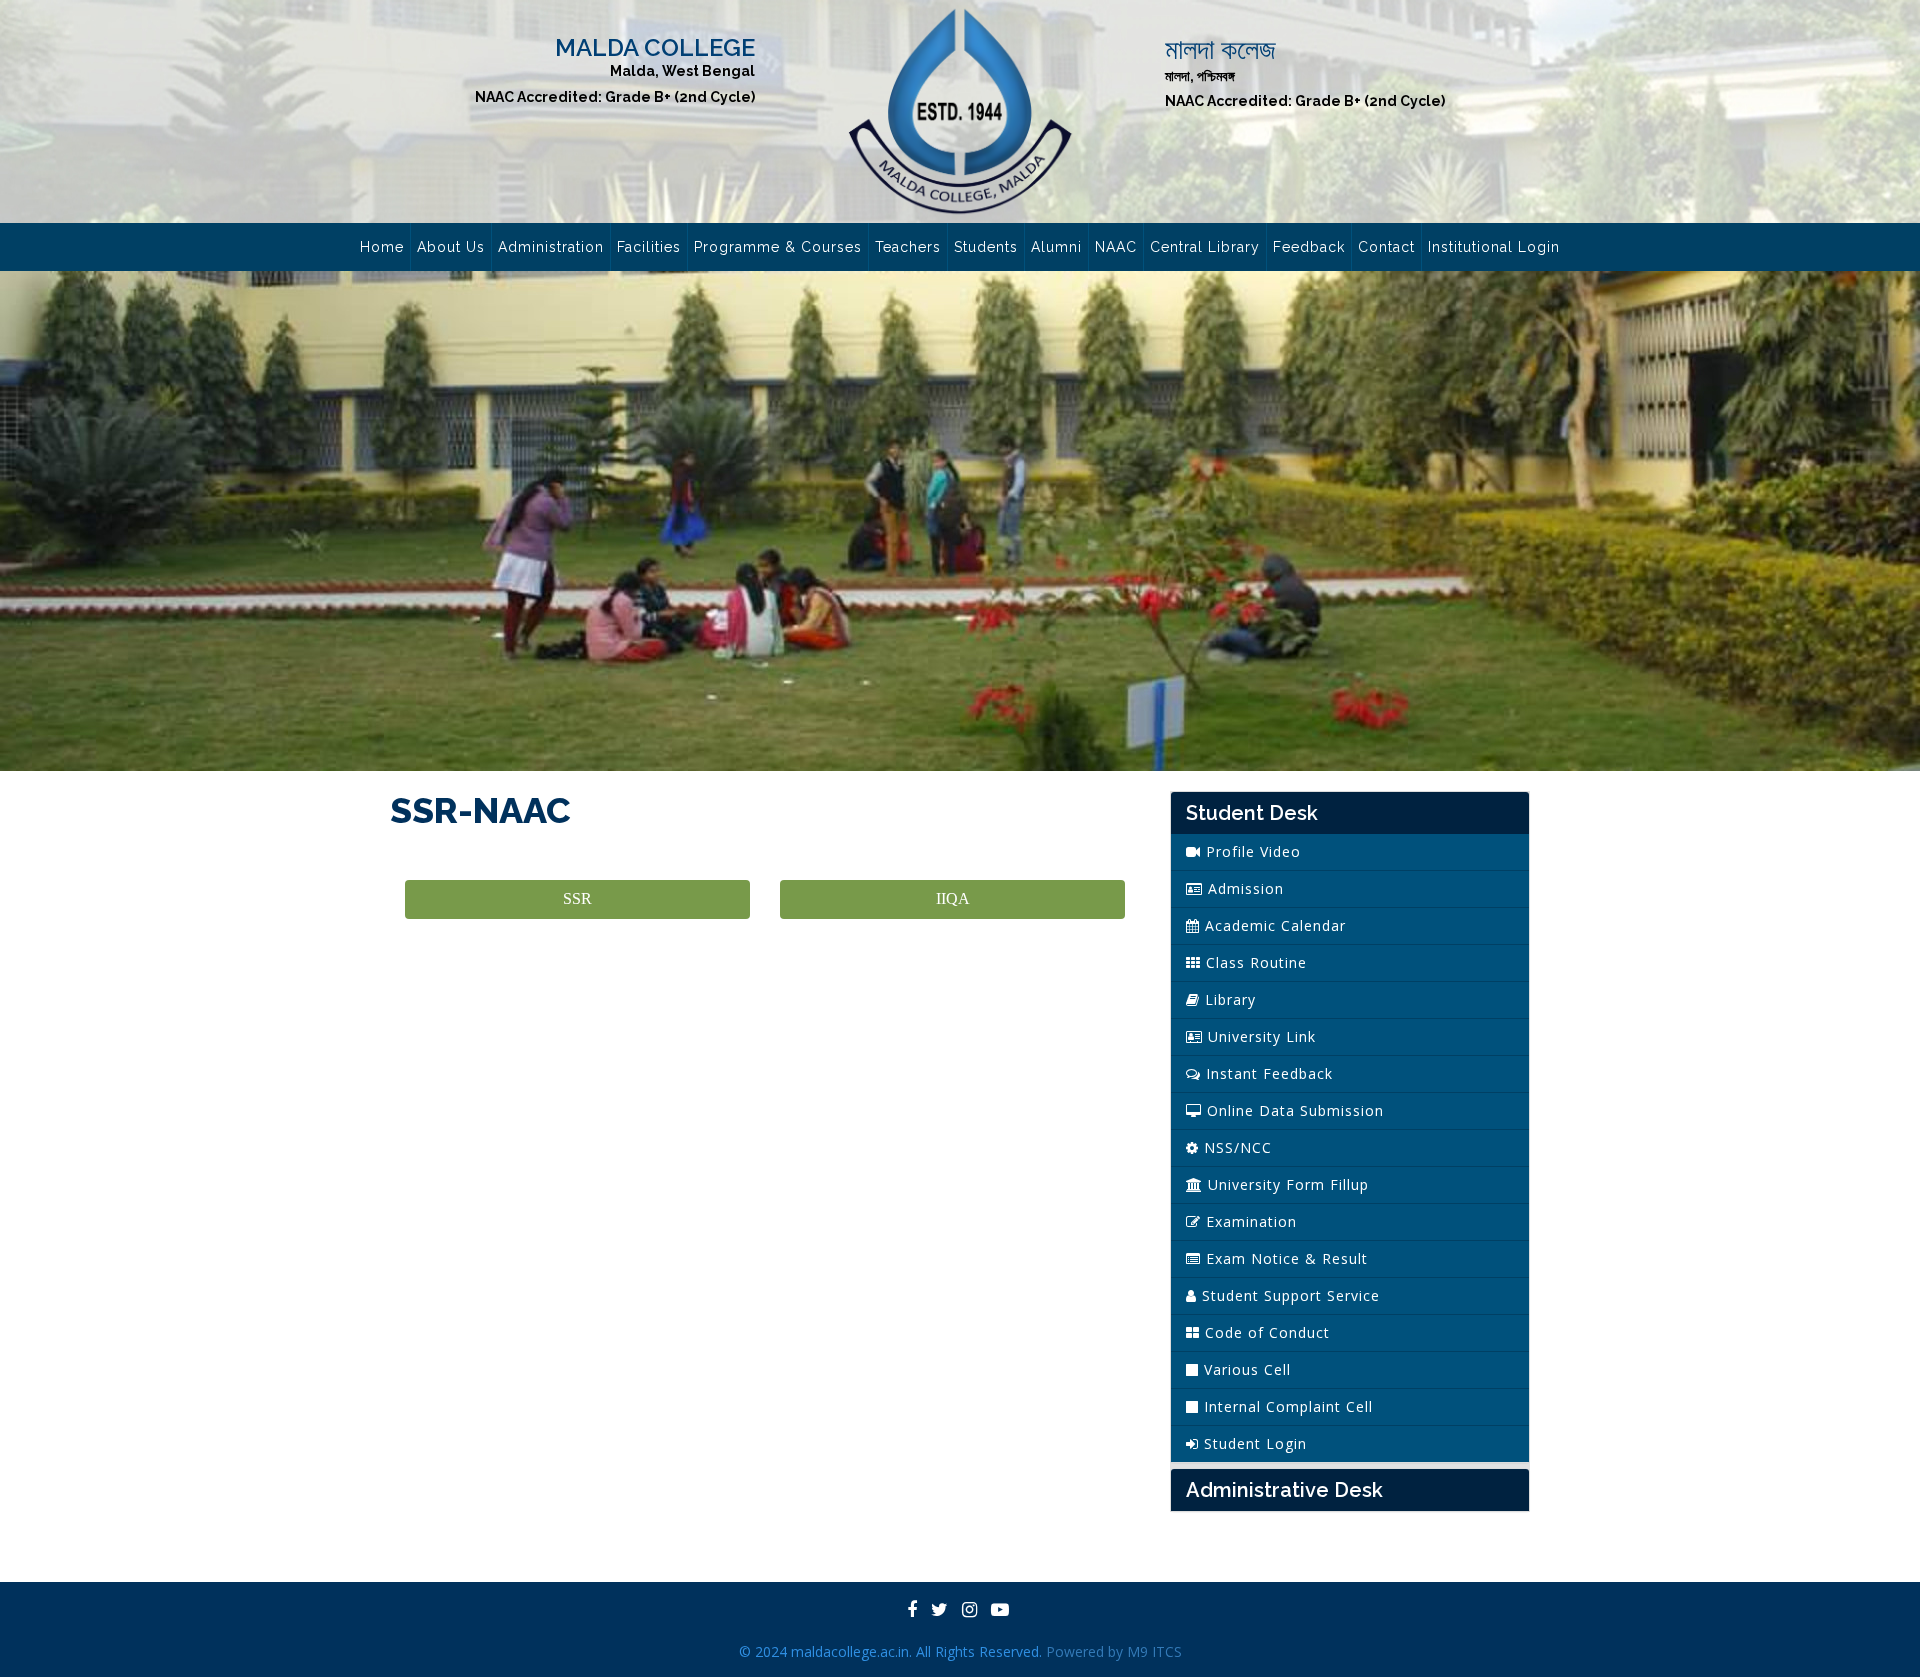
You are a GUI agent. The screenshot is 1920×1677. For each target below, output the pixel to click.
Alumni (1056, 247)
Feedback (1309, 247)
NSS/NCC (1235, 1147)
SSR (577, 898)
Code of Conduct (1265, 1332)
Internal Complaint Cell (1286, 1406)
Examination (1249, 1221)
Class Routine (1254, 962)
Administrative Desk (1284, 1490)
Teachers (908, 247)
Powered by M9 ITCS (1114, 1651)
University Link (1259, 1036)
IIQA (953, 898)
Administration (551, 247)
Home (382, 247)
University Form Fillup (1286, 1184)
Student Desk (1252, 813)
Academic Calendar (1273, 925)
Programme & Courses (778, 247)
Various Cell (1245, 1369)
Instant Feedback (1267, 1073)
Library (1228, 999)
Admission (1243, 888)
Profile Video (1251, 851)
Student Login (1253, 1443)
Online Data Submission (1293, 1110)
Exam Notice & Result (1284, 1258)
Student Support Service (1288, 1295)
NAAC (1116, 247)
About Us (451, 247)
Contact (1386, 247)
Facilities (649, 247)
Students (986, 247)
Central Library (1205, 247)
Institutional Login (1494, 247)
